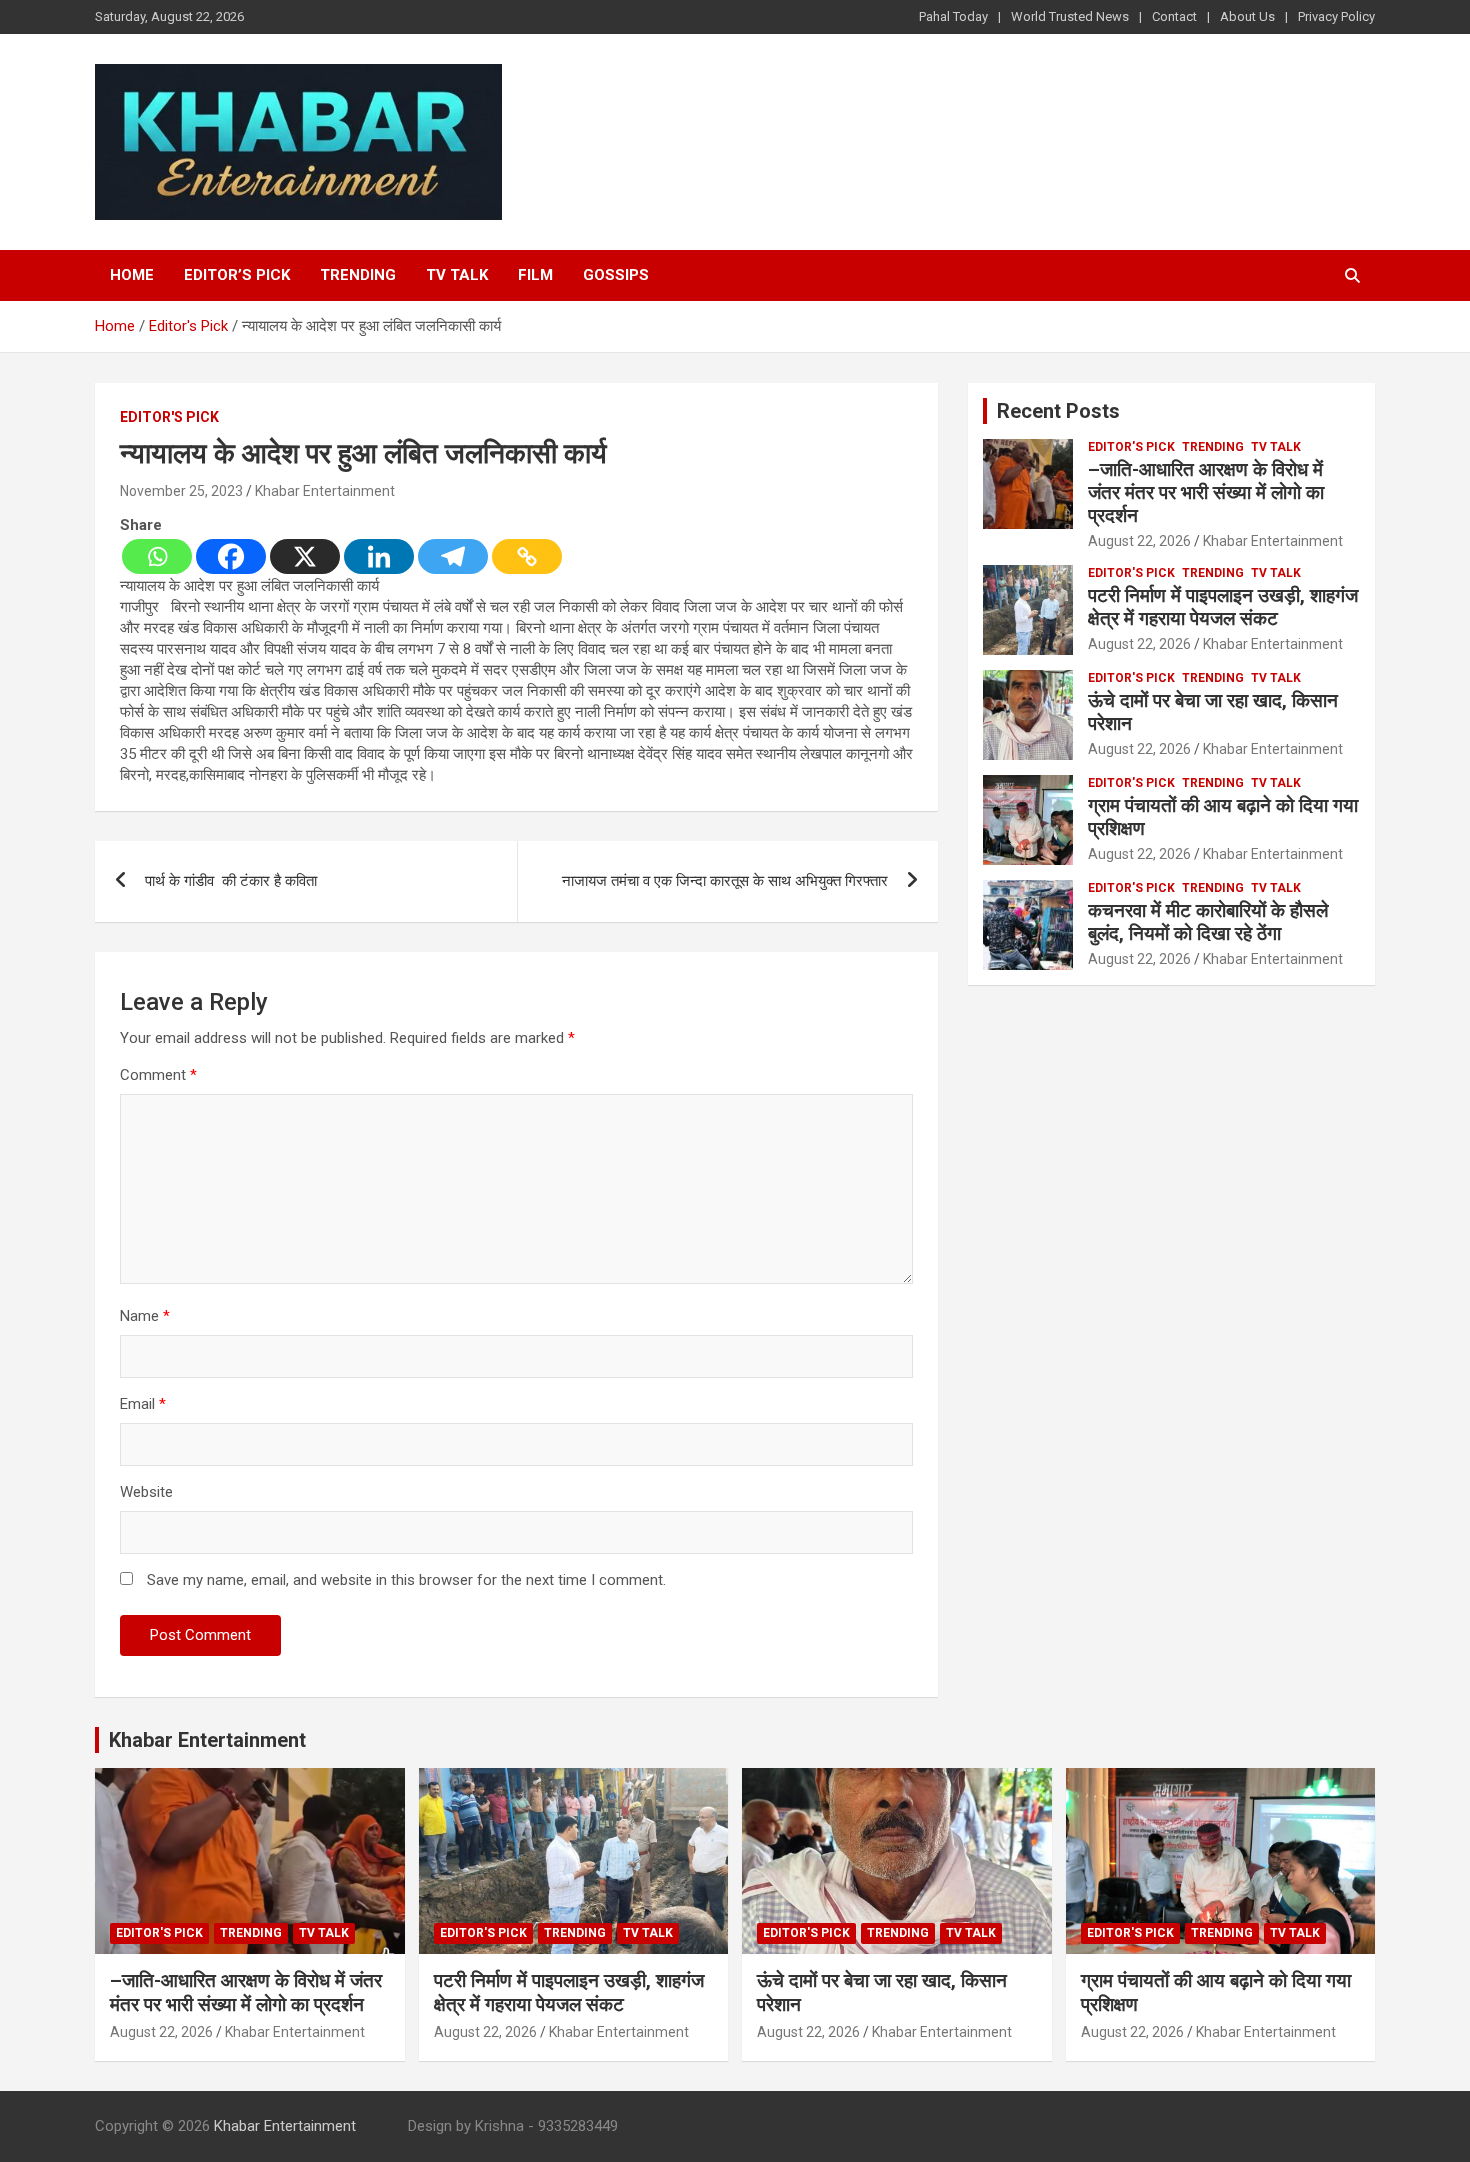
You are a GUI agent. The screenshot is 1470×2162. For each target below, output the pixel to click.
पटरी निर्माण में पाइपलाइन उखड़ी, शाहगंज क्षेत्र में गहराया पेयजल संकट (1223, 607)
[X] (305, 556)
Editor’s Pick (237, 275)
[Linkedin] (379, 556)
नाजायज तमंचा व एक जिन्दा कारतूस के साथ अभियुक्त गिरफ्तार (725, 881)
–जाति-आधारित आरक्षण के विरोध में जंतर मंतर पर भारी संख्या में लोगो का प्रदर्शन (1206, 492)
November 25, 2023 (181, 491)
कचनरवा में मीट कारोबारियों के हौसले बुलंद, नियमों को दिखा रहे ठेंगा (1208, 922)
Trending (358, 275)
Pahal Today (953, 16)
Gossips (616, 275)
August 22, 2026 (1139, 541)
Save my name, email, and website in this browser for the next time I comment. (406, 1580)
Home (132, 275)
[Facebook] (231, 556)
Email (143, 1404)
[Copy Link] (527, 556)
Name (145, 1316)
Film (535, 275)
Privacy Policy (1336, 16)
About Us (1247, 16)
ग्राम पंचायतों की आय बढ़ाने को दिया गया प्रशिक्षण (1223, 817)
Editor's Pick (169, 417)
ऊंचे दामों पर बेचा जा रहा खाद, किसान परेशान (1213, 712)
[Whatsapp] (157, 556)
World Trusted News (1070, 16)
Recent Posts (1058, 411)
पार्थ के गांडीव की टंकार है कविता (233, 881)
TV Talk (457, 275)
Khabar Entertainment (325, 491)
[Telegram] (453, 556)
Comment (158, 1075)
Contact (1174, 16)
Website (146, 1492)
